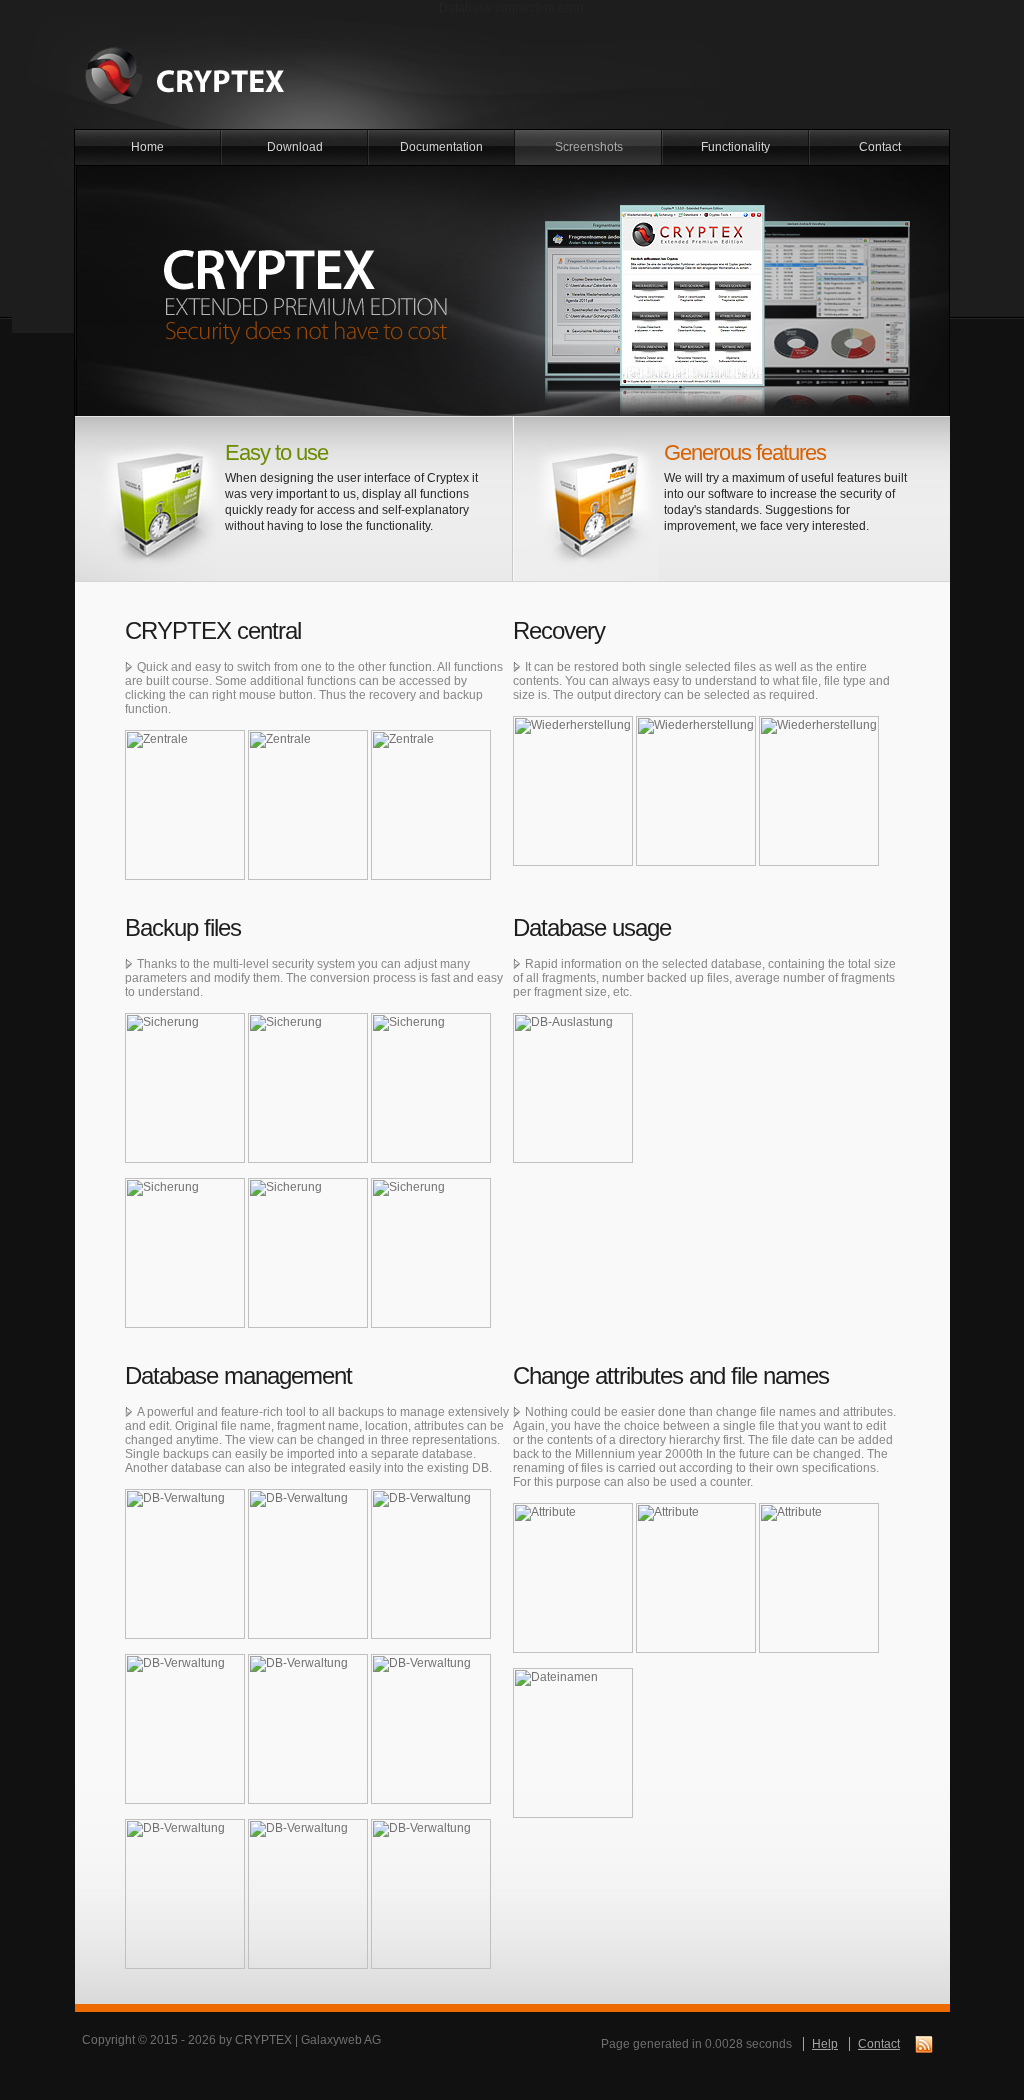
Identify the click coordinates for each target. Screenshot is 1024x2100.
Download (295, 147)
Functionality (735, 147)
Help (825, 2044)
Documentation (441, 147)
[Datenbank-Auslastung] (573, 1020)
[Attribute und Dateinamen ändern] (573, 1510)
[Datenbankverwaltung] (185, 1496)
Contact (880, 147)
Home (147, 147)
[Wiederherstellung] (573, 723)
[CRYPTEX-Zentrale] (185, 737)
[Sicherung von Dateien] (185, 1020)
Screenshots (589, 147)
